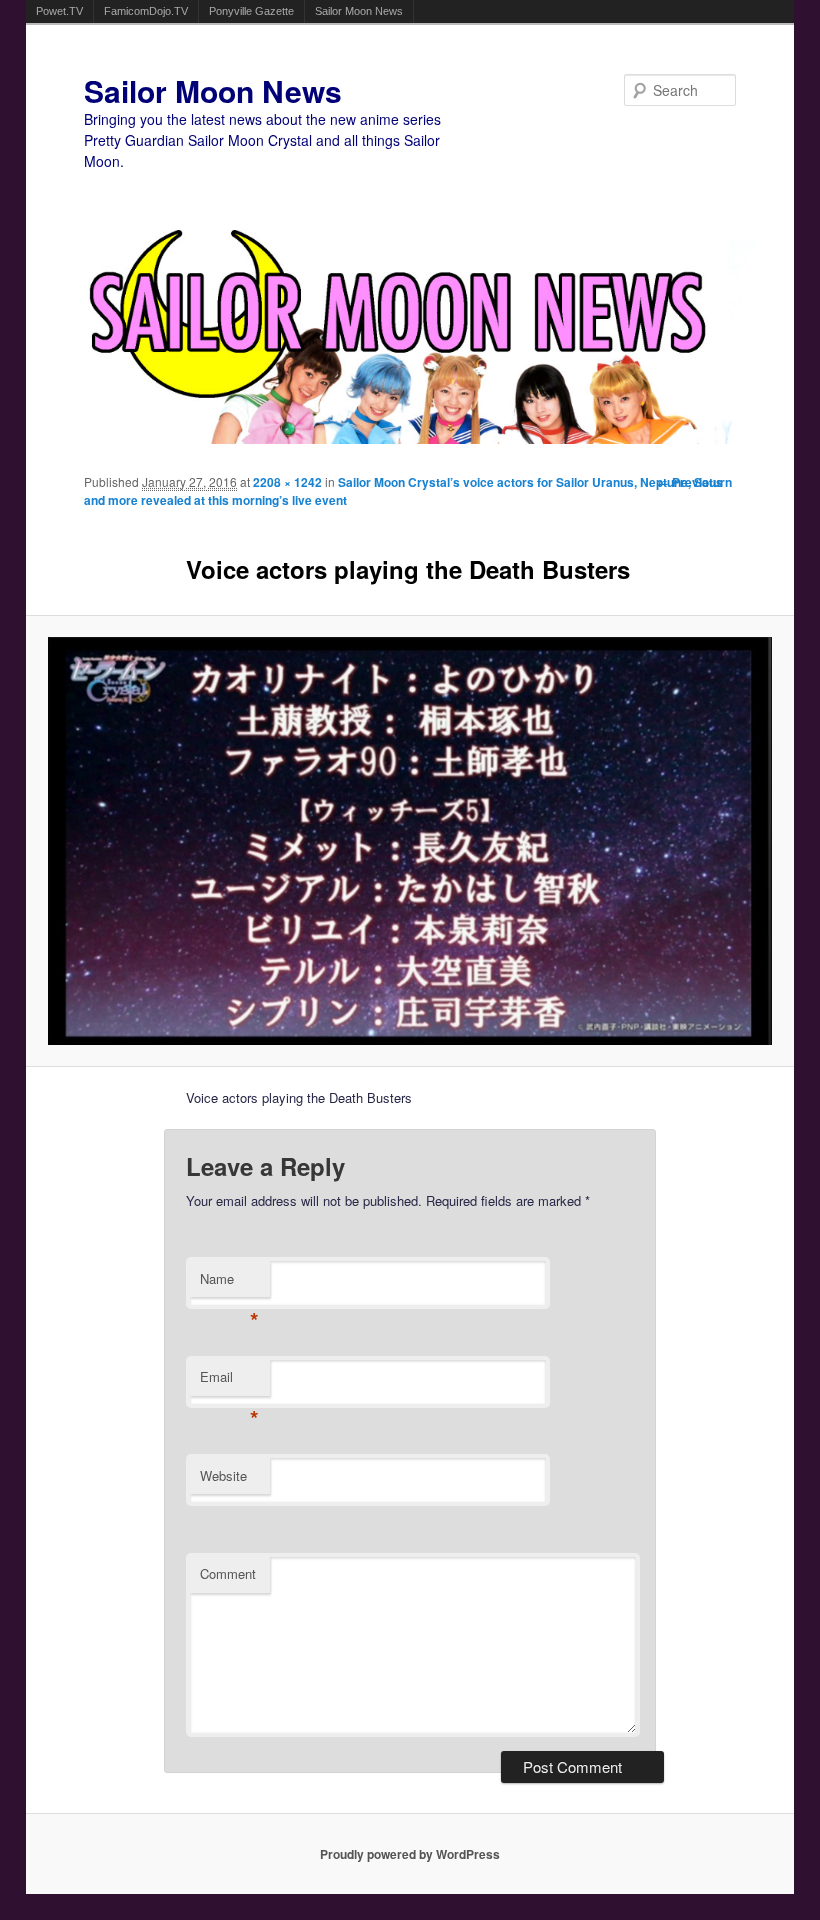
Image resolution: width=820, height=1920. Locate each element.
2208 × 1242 (287, 482)
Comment (228, 1573)
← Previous (690, 482)
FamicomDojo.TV (146, 11)
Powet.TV (59, 11)
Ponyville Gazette (251, 11)
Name (229, 1283)
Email (229, 1381)
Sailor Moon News (359, 11)
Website (223, 1475)
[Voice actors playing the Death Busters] (410, 841)
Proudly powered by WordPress (410, 1854)
